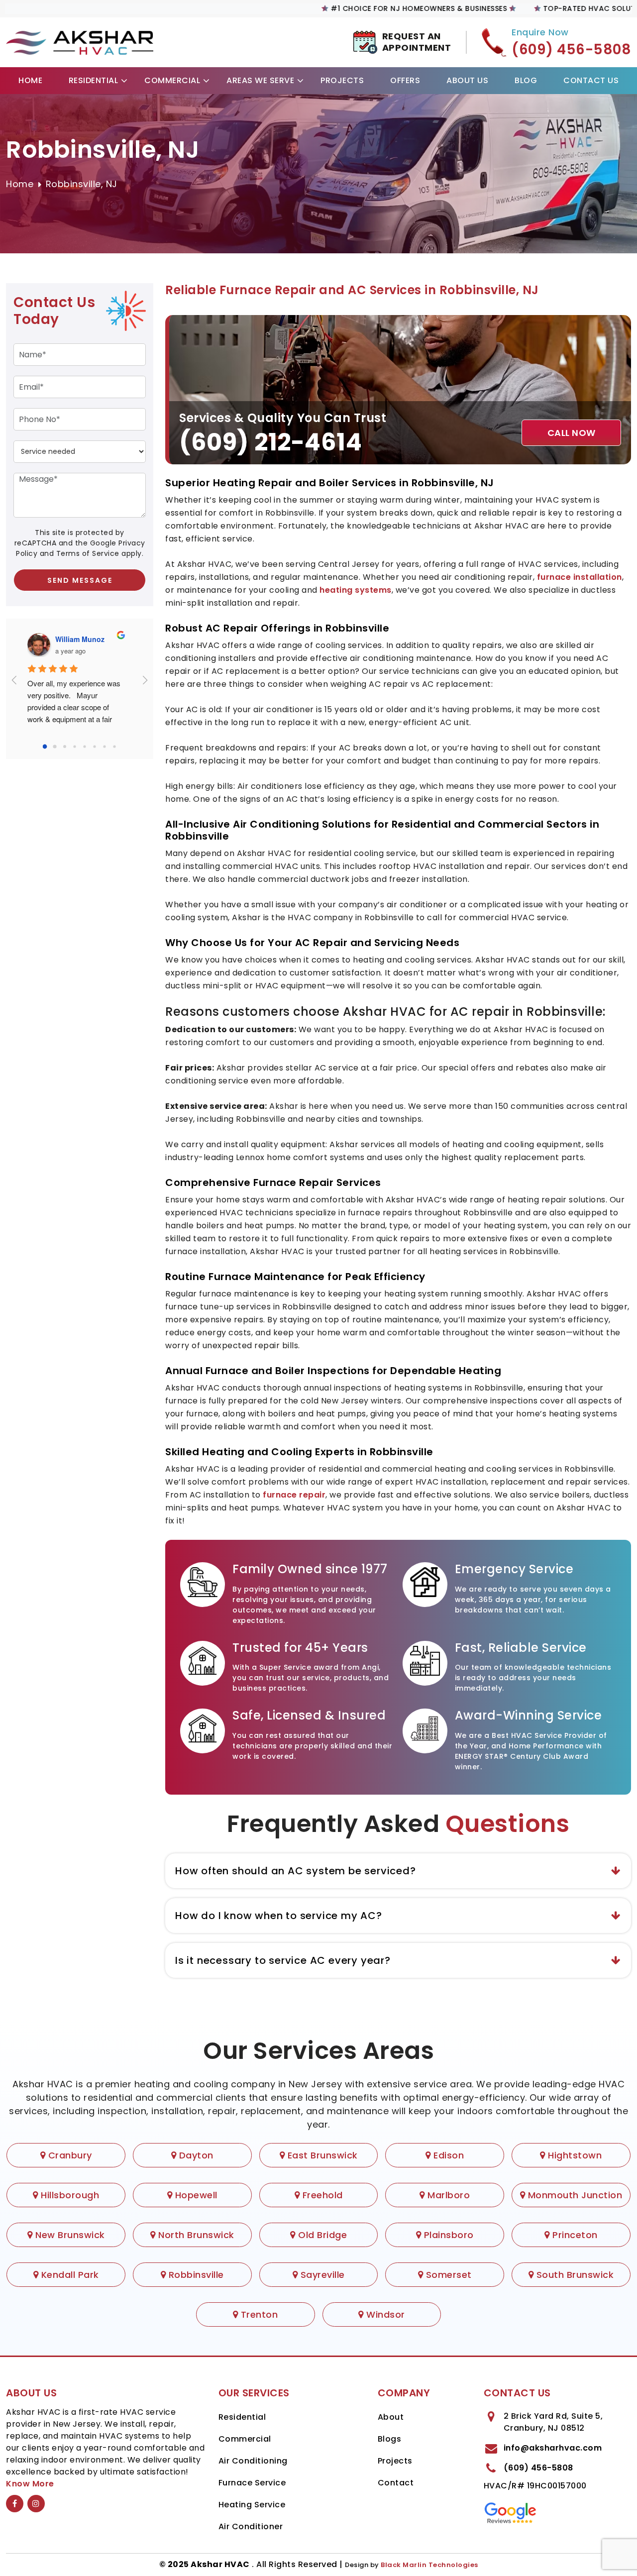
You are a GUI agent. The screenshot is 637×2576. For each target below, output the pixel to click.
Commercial (172, 80)
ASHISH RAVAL (85, 639)
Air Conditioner (251, 2526)
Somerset (447, 2275)
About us (467, 80)
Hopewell (195, 2195)
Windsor (384, 2314)
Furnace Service (252, 2483)
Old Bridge (321, 2235)
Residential (94, 80)
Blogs (390, 2439)
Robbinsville (195, 2275)
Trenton (258, 2314)
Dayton (195, 2155)
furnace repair (294, 1495)
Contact (396, 2483)
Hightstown (574, 2155)
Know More (30, 2484)
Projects (342, 80)
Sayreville (321, 2275)
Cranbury (69, 2155)
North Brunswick (195, 2235)
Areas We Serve (260, 80)
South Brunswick (574, 2275)
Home (30, 80)
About (391, 2417)
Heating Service (252, 2505)
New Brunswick (69, 2235)
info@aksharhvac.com (553, 2448)
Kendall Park (69, 2275)
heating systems (356, 590)
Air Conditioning (253, 2461)
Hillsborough (69, 2195)
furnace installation (580, 577)
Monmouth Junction (574, 2195)
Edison (447, 2155)
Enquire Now (540, 32)
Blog (526, 80)
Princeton (574, 2235)
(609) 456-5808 (538, 2468)
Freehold (321, 2195)
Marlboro (447, 2195)
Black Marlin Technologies (429, 2565)
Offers (405, 80)
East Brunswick (321, 2155)
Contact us (591, 80)
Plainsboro (447, 2235)
